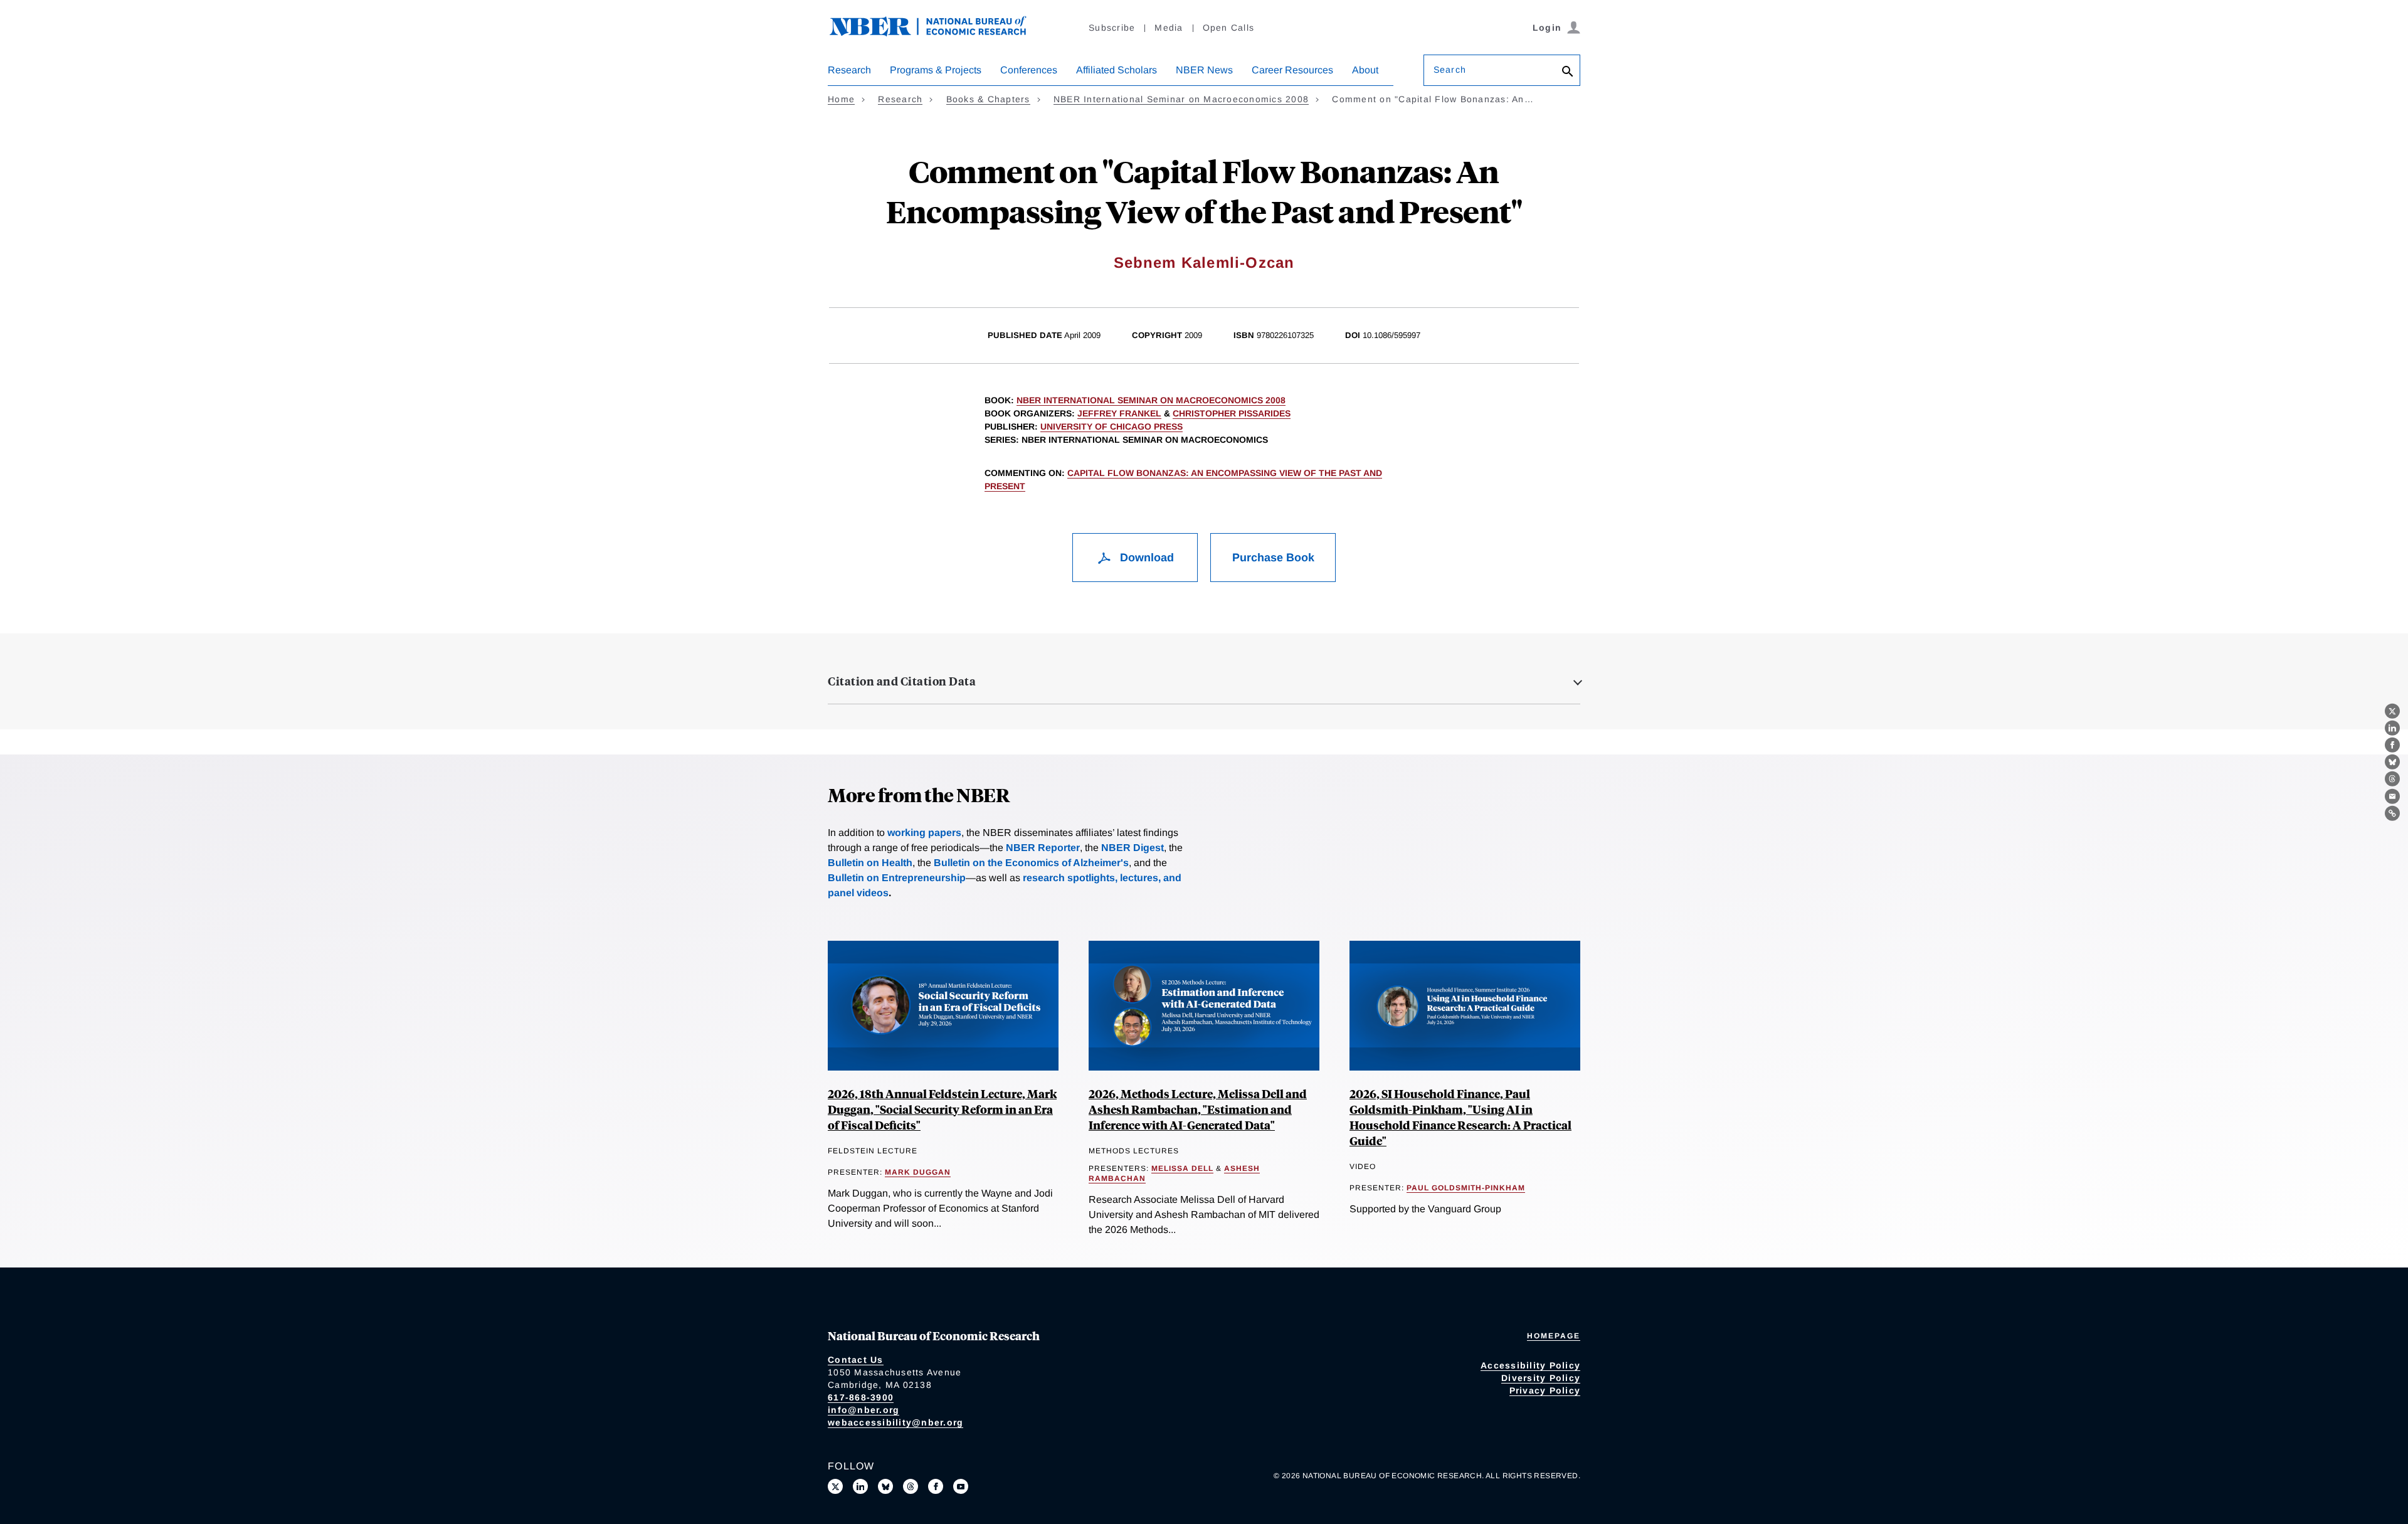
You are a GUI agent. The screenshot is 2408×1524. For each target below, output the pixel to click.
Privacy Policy (1545, 1390)
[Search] (1568, 72)
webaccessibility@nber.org (895, 1422)
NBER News (1204, 70)
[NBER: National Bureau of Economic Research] (938, 33)
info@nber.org (863, 1410)
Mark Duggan (918, 1172)
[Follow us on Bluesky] (885, 1486)
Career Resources (1292, 70)
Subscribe (1112, 28)
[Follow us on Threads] (911, 1486)
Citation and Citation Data (902, 681)
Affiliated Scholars (1117, 70)
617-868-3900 (861, 1397)
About (1365, 70)
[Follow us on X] (835, 1486)
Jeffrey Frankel (1119, 413)
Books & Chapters (988, 99)
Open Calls (1229, 28)
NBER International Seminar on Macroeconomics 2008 (1181, 99)
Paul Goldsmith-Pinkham (1466, 1188)
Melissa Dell (1182, 1168)
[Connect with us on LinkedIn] (860, 1486)
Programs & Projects (936, 70)
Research (849, 70)
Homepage (1554, 1336)
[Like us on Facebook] (936, 1486)
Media (1169, 28)
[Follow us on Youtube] (961, 1486)
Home (841, 99)
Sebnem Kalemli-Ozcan (1204, 262)
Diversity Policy (1541, 1378)
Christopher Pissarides (1232, 413)
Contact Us (856, 1360)
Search (1450, 70)
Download (1145, 558)
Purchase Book (1273, 558)
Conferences (1029, 70)
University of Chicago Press (1112, 426)
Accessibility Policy (1530, 1365)
